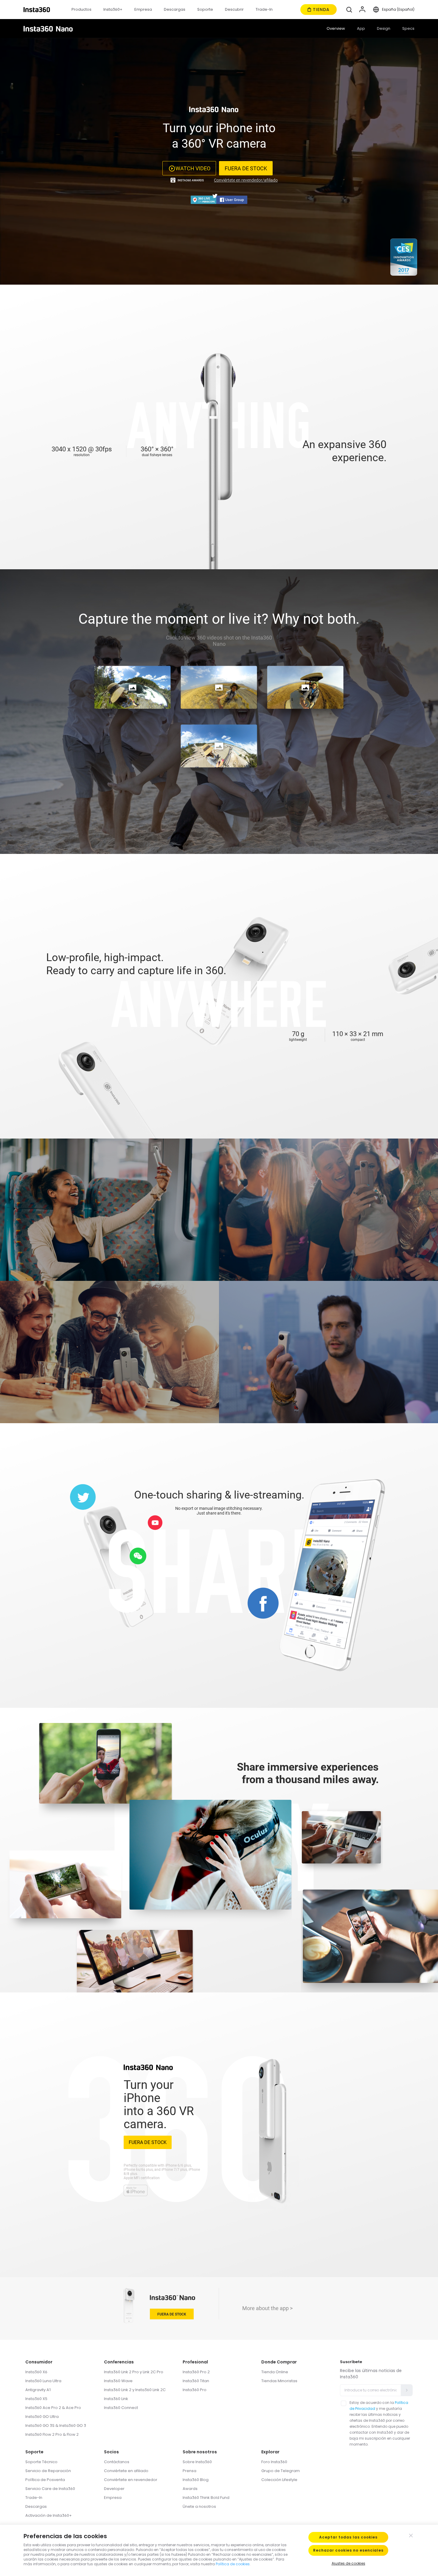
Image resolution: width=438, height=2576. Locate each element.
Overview (336, 28)
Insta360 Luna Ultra (43, 2381)
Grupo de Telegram (281, 2471)
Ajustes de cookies (348, 2563)
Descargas (36, 2506)
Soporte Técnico (41, 2462)
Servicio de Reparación (48, 2471)
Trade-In (34, 2498)
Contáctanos (117, 2462)
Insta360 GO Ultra (42, 2417)
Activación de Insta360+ (49, 2515)
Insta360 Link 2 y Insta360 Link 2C (135, 2390)
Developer (114, 2489)
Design (384, 28)
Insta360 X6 (36, 2372)
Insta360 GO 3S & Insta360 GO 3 (56, 2425)
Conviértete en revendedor (131, 2480)
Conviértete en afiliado (126, 2471)
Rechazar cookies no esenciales (348, 2550)
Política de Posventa (45, 2480)
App (361, 28)
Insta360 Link (116, 2399)
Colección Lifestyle (279, 2480)
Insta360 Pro (195, 2390)
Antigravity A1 (38, 2390)
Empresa (113, 2498)
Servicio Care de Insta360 (50, 2489)
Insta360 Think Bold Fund (206, 2498)
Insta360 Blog (196, 2480)
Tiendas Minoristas (279, 2381)
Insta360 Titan (196, 2381)
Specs (408, 28)
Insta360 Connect (121, 2408)
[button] (349, 10)
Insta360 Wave (118, 2381)
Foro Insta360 (274, 2462)
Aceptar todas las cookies (348, 2537)
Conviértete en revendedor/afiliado (246, 180)
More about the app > (267, 2308)
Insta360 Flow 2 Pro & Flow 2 (52, 2434)
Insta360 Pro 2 (196, 2372)
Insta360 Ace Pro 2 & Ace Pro (53, 2408)
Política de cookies (233, 2564)
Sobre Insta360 (197, 2462)
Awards (190, 2489)
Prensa (190, 2471)
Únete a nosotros (199, 2506)
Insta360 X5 (36, 2399)
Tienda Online (275, 2372)
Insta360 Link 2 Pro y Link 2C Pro (134, 2372)
